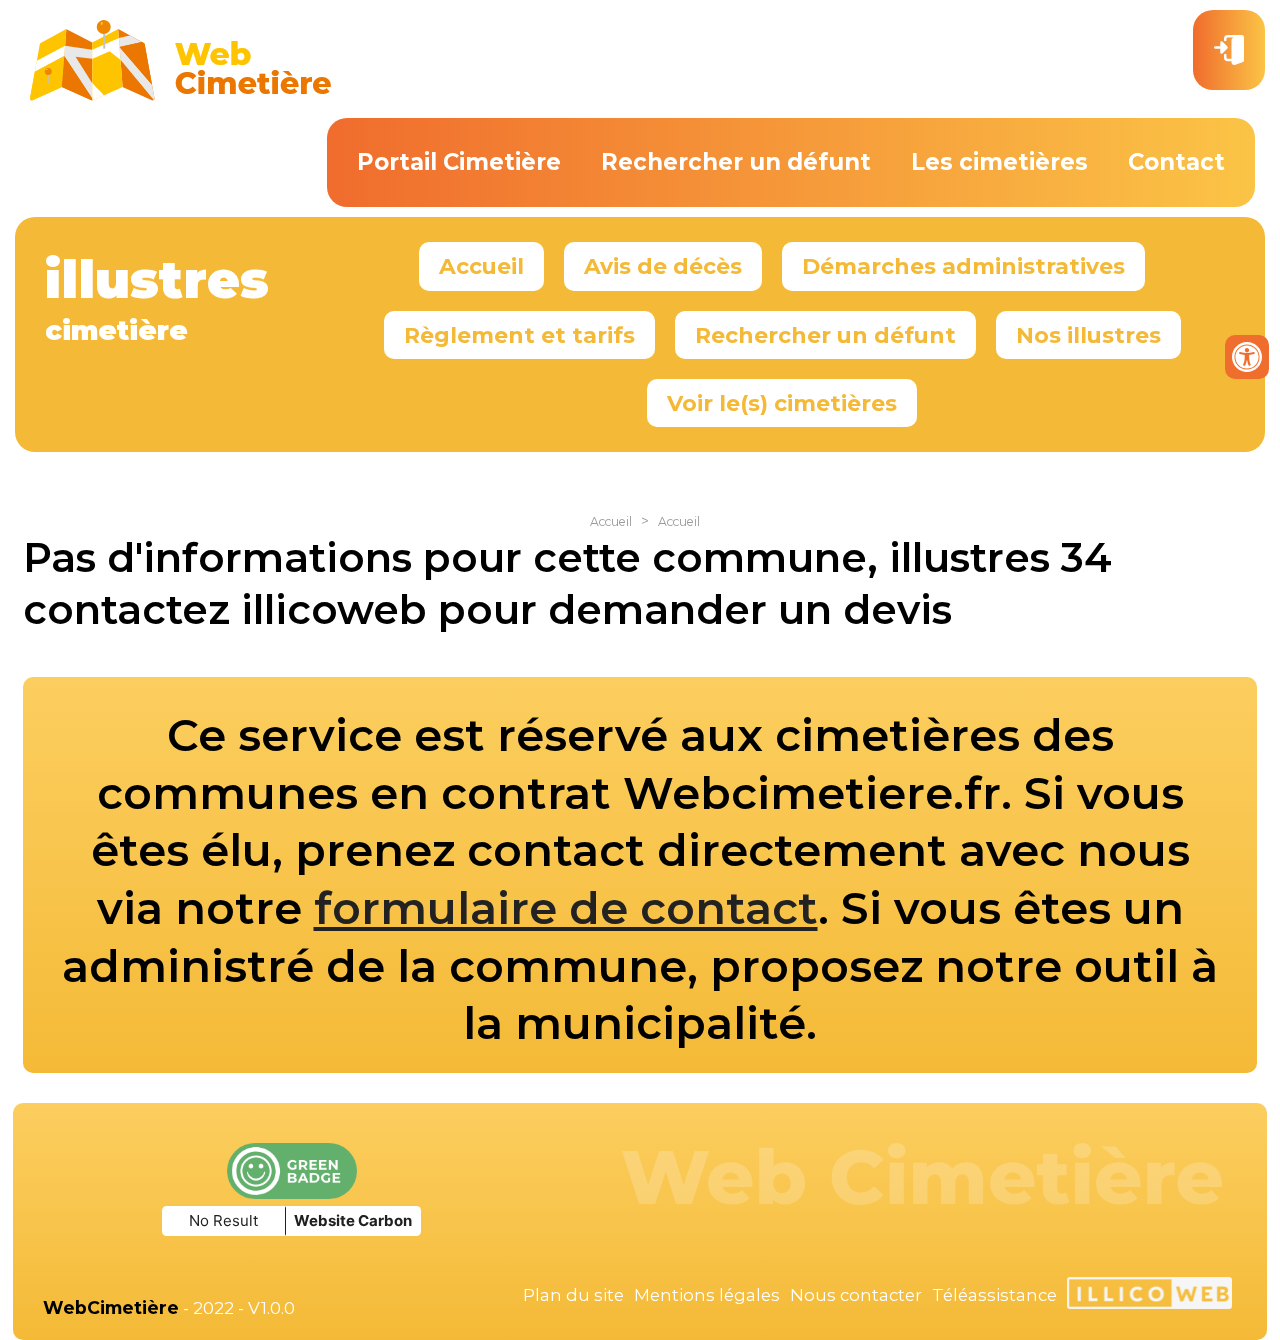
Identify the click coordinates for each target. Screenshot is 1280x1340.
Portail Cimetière (459, 162)
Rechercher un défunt (736, 162)
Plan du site (573, 1295)
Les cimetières (999, 162)
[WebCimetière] (181, 96)
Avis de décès (663, 266)
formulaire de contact (566, 908)
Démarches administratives (963, 266)
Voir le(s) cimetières (782, 403)
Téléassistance (994, 1295)
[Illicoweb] (1149, 1296)
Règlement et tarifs (519, 335)
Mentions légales (707, 1295)
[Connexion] (1229, 50)
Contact (1176, 162)
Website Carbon (353, 1220)
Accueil (481, 266)
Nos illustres (1088, 335)
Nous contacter (856, 1295)
